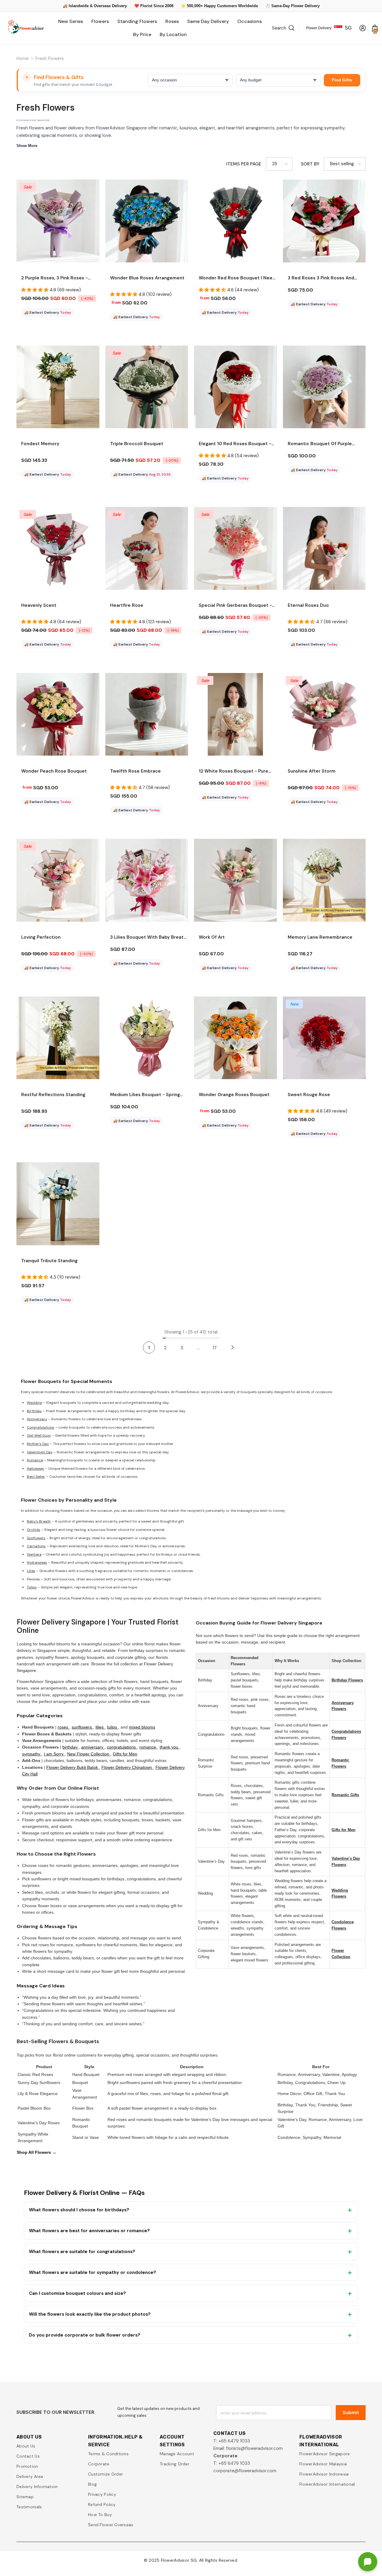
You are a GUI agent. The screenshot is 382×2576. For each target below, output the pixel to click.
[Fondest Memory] (58, 387)
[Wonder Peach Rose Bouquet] (58, 714)
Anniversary (37, 1419)
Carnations (36, 1546)
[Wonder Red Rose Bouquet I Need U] (235, 221)
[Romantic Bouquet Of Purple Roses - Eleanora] (324, 387)
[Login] (363, 28)
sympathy (32, 1754)
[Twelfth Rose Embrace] (147, 714)
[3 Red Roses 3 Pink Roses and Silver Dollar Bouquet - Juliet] (324, 221)
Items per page (244, 164)
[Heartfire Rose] (147, 548)
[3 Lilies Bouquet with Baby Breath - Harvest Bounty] (147, 880)
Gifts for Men (125, 1754)
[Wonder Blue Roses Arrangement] (147, 221)
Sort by (310, 164)
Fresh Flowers (50, 58)
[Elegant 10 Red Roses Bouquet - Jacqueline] (235, 387)
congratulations (122, 1747)
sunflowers (82, 1727)
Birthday (34, 1411)
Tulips (32, 1587)
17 (215, 1348)
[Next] (232, 1347)
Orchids (34, 1530)
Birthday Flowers (347, 1680)
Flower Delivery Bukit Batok (73, 1767)
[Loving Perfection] (58, 880)
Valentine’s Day (40, 1452)
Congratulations (41, 1427)
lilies (100, 1727)
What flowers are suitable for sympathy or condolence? (93, 2272)
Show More (27, 146)
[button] (279, 164)
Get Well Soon (39, 1435)
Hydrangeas (37, 1562)
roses (63, 1727)
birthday (71, 1747)
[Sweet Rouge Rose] (324, 1038)
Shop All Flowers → (37, 2152)
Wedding (34, 1403)
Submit (351, 2412)
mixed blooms (142, 1727)
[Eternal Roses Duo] (324, 548)
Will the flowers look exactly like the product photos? (90, 2314)
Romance (35, 1460)
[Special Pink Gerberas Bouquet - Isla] (235, 548)
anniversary (93, 1747)
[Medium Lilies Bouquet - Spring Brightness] (147, 1038)
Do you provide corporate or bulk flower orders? (85, 2335)
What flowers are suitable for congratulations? (82, 2252)
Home (23, 58)
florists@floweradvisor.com (254, 2448)
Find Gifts (342, 80)
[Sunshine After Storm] (324, 714)
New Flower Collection (89, 1754)
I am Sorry (54, 1754)
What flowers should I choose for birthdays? (79, 2210)
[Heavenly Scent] (58, 548)
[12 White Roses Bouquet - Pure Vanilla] (235, 714)
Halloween (36, 1469)
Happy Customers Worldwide (231, 6)
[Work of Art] (235, 880)
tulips (113, 1727)
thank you (170, 1747)
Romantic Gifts (345, 1795)
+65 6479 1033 (234, 2441)
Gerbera (34, 1554)
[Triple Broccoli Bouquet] (147, 387)
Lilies (31, 1571)
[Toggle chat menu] (368, 2562)
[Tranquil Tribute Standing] (58, 1204)
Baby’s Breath (39, 1521)
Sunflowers (36, 1538)
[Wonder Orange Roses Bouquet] (235, 1038)
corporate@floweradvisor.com (245, 2471)
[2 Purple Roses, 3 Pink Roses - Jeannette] (58, 221)
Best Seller (36, 1477)
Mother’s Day (38, 1444)
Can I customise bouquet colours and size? (77, 2293)
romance (148, 1747)
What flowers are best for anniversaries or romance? (89, 2231)
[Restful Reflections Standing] (58, 1038)
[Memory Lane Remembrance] (324, 880)
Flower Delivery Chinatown (127, 1767)
